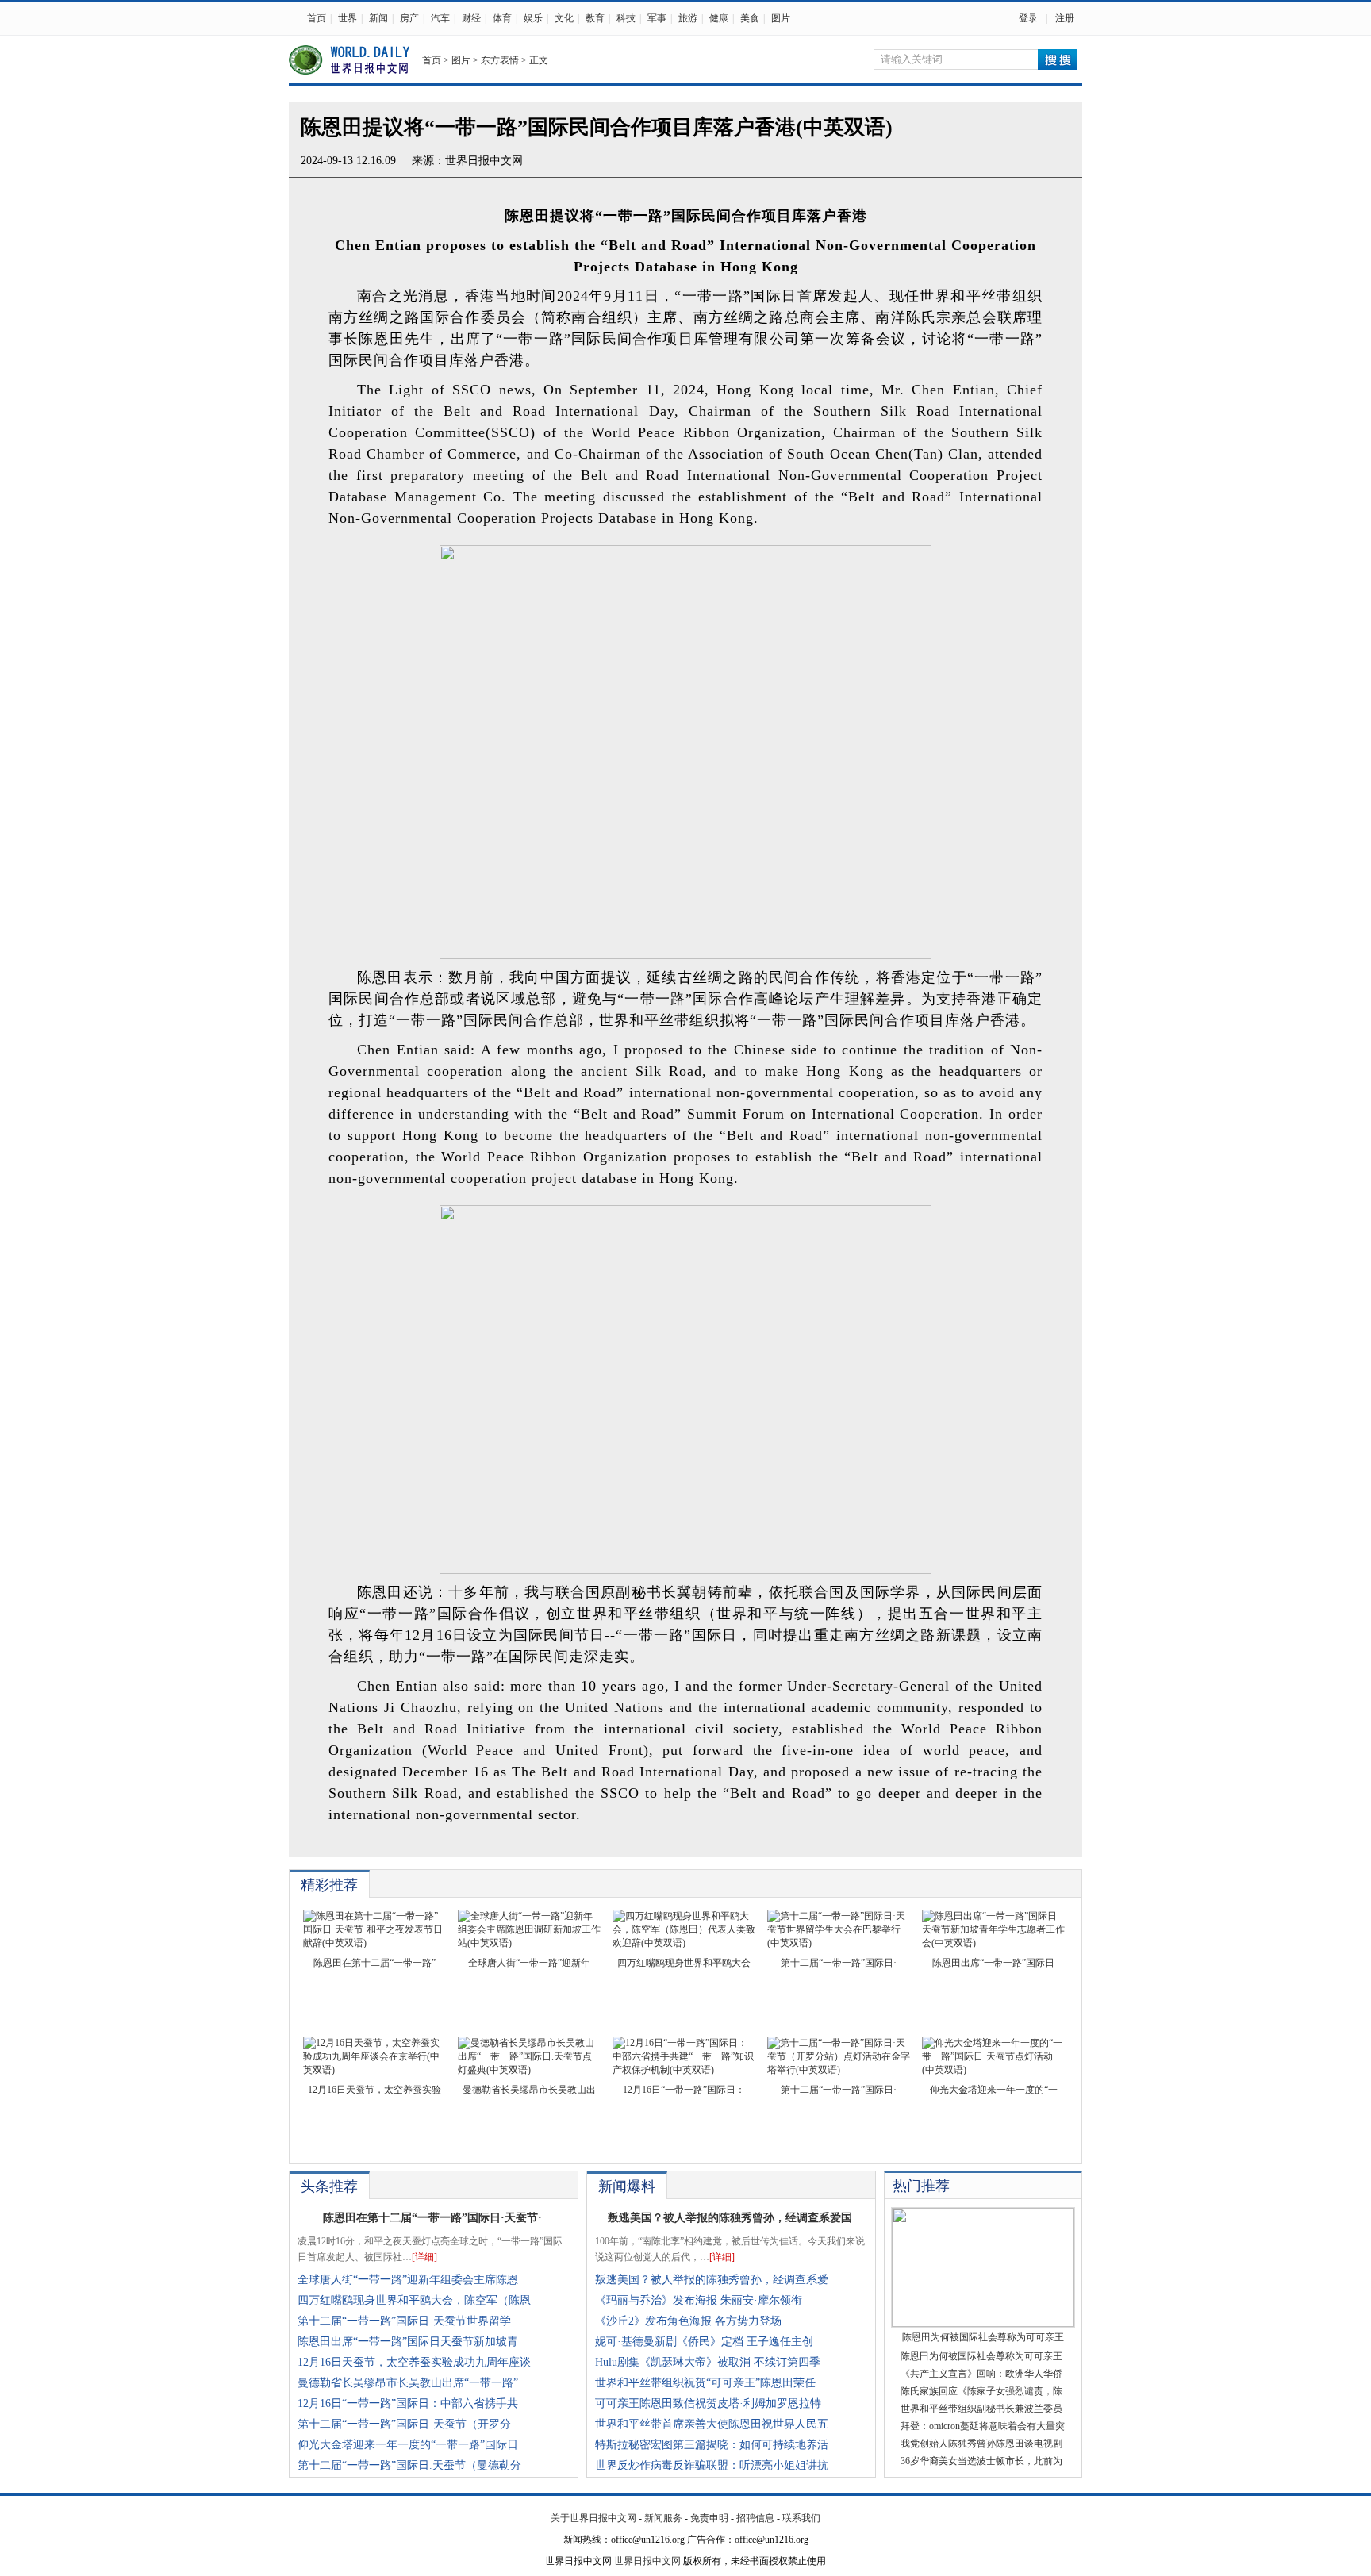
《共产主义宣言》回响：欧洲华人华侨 (981, 2374)
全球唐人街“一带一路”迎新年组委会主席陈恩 (408, 2280)
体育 (502, 18)
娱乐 (533, 18)
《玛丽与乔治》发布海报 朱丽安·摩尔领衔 (699, 2300)
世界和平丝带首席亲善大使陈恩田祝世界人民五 (712, 2424)
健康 (719, 18)
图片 (781, 18)
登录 (1028, 18)
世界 (348, 18)
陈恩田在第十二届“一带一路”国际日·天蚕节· (432, 2218)
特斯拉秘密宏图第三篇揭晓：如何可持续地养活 (712, 2445)
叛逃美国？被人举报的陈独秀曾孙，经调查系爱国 (730, 2218)
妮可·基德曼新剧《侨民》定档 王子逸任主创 (704, 2342)
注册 (1065, 18)
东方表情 (500, 60)
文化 (564, 18)
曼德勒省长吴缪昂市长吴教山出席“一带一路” (408, 2383)
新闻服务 (663, 2518)
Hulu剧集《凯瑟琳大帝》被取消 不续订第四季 (708, 2362)
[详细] (424, 2257)
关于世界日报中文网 (593, 2518)
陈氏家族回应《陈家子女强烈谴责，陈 (981, 2391)
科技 (626, 18)
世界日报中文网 (484, 161)
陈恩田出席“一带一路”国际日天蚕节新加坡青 (408, 2342)
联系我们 (801, 2518)
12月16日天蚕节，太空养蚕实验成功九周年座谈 (414, 2362)
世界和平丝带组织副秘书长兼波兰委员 (981, 2409)
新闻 (378, 18)
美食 (750, 18)
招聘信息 (755, 2518)
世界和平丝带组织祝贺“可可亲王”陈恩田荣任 (705, 2383)
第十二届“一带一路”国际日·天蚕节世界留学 (404, 2321)
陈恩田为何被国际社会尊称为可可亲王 (981, 2356)
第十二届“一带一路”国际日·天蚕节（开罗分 (404, 2424)
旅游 (688, 18)
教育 (595, 18)
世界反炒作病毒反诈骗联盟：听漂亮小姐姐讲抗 (712, 2465)
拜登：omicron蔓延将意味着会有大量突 (983, 2426)
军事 (657, 18)
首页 (317, 18)
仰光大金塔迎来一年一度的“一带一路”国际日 (408, 2445)
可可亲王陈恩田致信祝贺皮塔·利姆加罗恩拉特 (708, 2403)
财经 (471, 18)
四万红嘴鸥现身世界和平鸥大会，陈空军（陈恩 (414, 2300)
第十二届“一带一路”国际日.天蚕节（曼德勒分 (409, 2465)
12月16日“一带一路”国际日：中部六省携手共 (408, 2403)
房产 (409, 18)
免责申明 (709, 2518)
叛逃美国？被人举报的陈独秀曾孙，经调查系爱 (712, 2280)
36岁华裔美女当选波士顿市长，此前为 (981, 2461)
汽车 (440, 18)
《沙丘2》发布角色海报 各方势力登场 (688, 2321)
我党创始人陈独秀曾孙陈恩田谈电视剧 (981, 2444)
